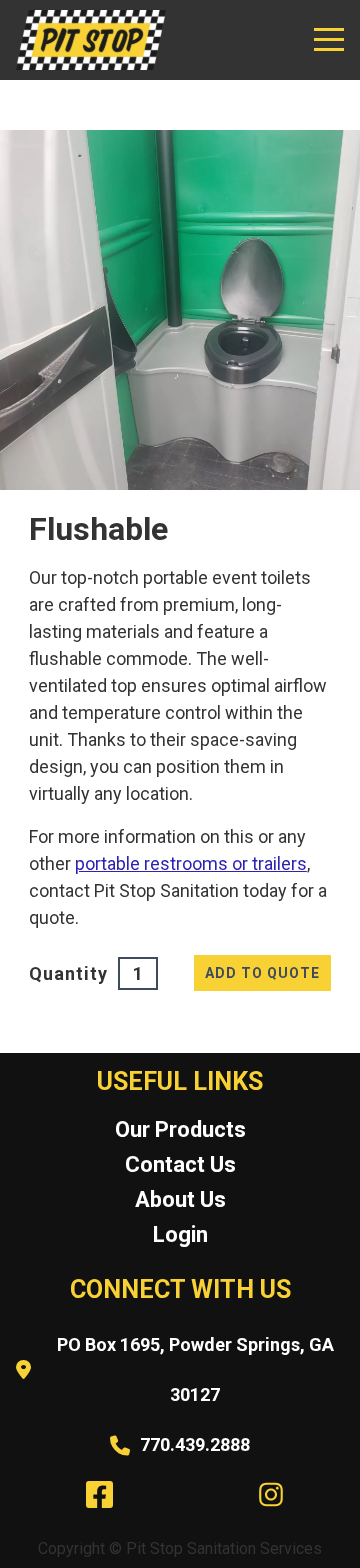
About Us (180, 1199)
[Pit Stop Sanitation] (91, 40)
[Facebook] (95, 1490)
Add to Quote (262, 973)
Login (180, 1234)
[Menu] (329, 40)
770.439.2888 (195, 1444)
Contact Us (180, 1164)
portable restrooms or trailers (191, 863)
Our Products (180, 1129)
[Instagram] (267, 1490)
